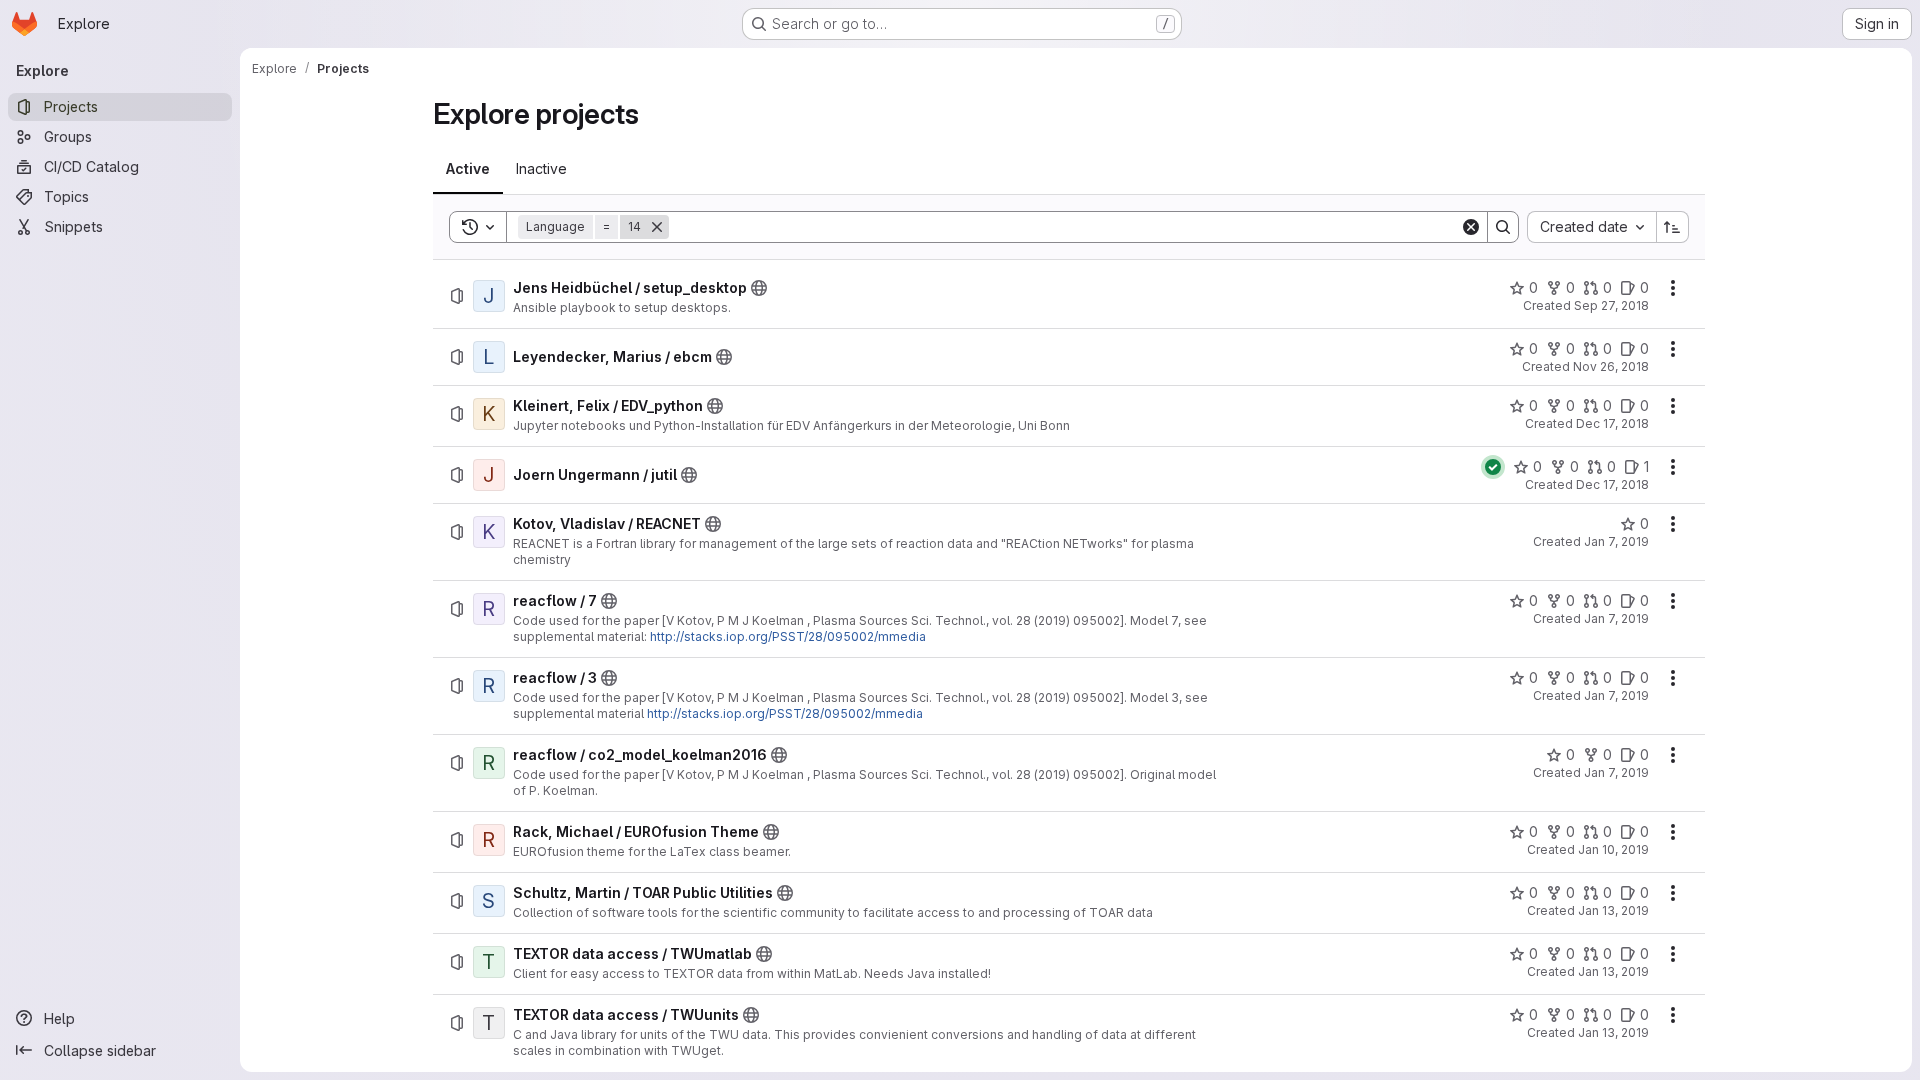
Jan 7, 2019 (1616, 541)
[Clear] (1471, 227)
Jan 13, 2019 (1613, 910)
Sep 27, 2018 (1611, 305)
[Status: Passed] (1493, 467)
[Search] (1503, 227)
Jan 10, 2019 (1613, 849)
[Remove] (657, 227)
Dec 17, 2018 (1612, 423)
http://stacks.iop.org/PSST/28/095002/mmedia (788, 636)
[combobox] (1591, 227)
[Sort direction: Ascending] (1673, 227)
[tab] (468, 169)
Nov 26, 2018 (1611, 366)
